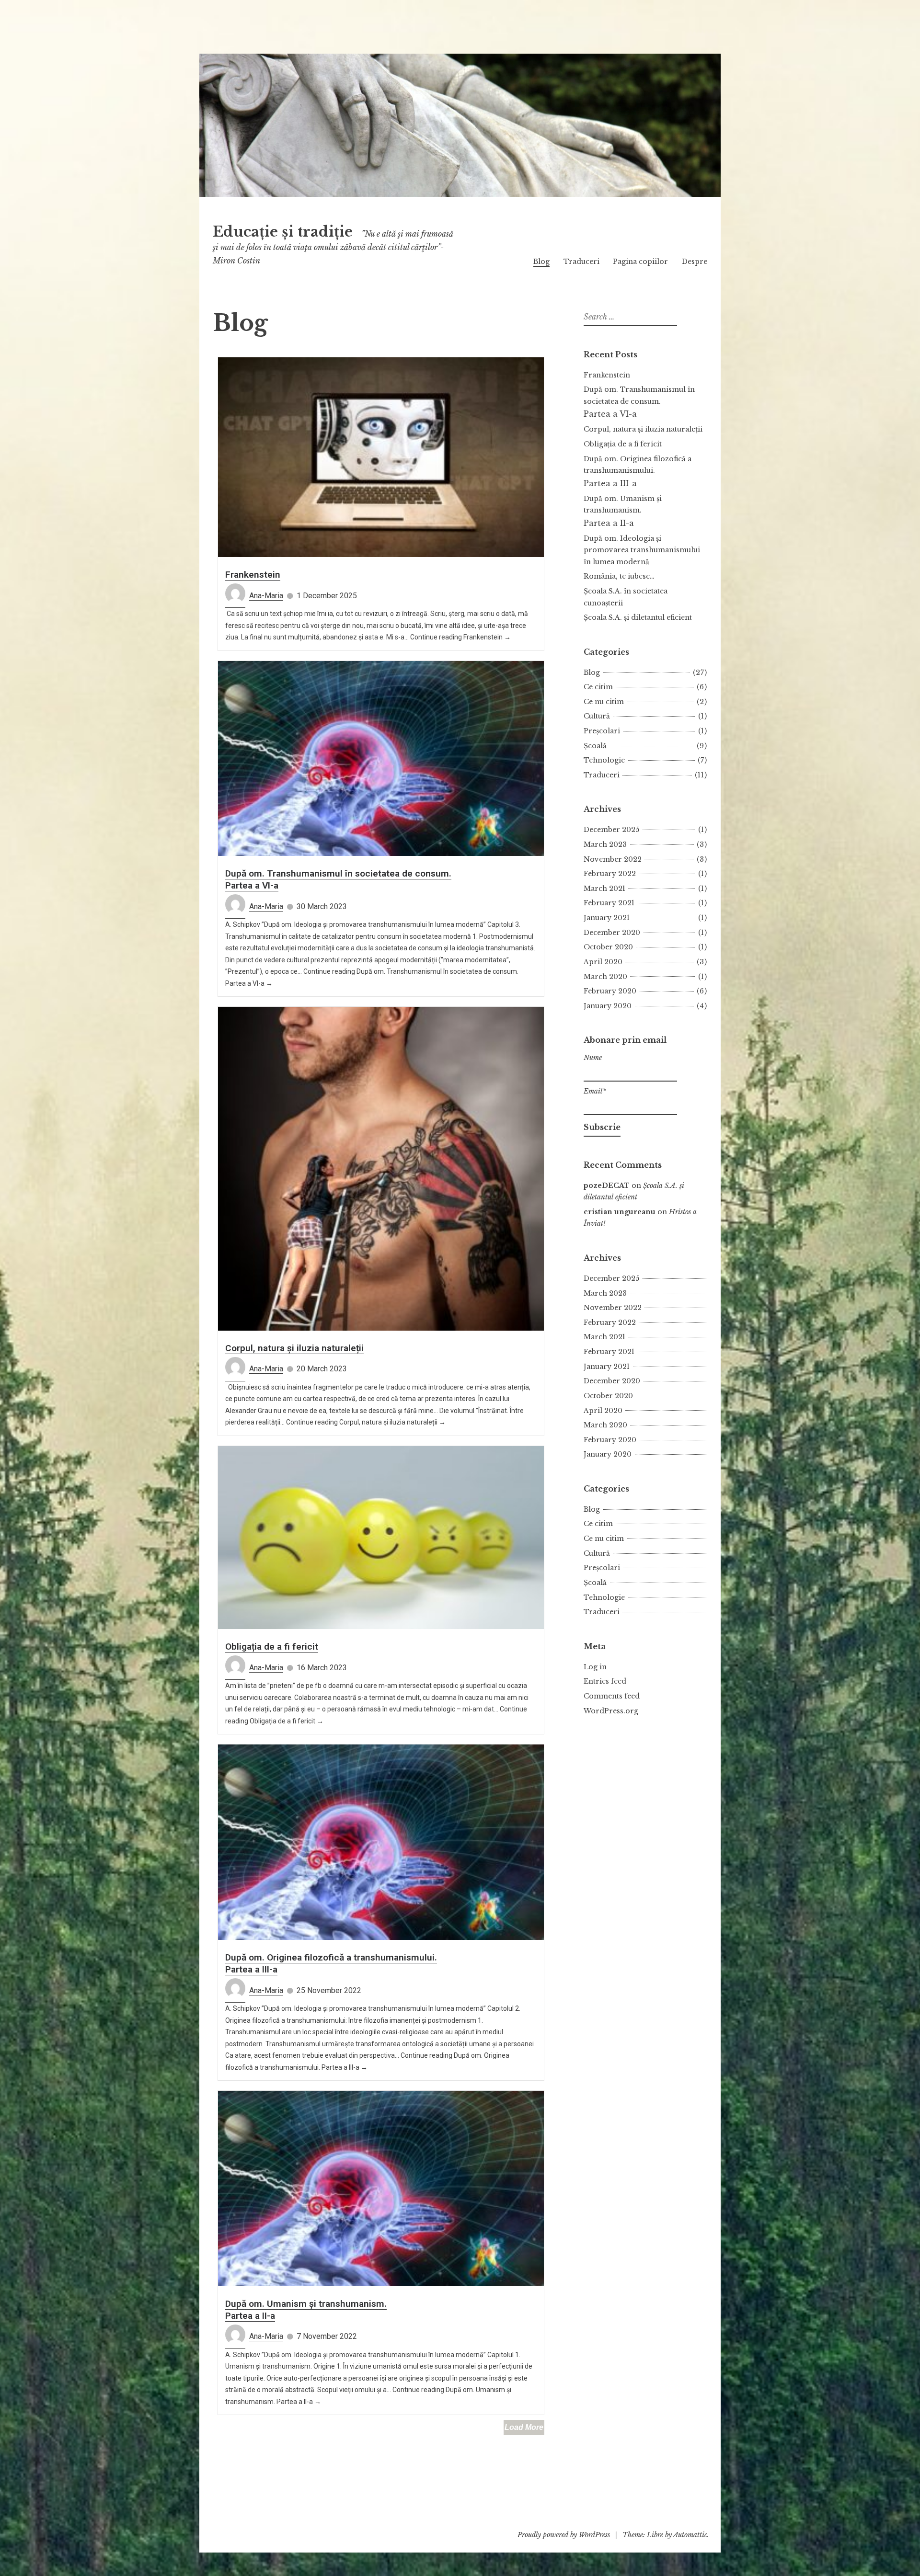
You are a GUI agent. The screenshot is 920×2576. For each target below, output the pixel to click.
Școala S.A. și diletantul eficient (638, 617)
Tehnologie (604, 760)
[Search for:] (629, 317)
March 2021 (604, 889)
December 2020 (612, 933)
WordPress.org (611, 1711)
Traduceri (581, 262)
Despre (695, 262)
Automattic (690, 2535)
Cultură (597, 716)
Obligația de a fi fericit (272, 1647)
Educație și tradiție (283, 232)
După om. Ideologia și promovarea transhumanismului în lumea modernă (642, 550)
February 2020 (610, 991)
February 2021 (609, 903)
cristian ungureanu (620, 1212)
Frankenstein (253, 575)
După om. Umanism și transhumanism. (623, 511)
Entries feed (605, 1681)
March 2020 (605, 977)
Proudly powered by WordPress (564, 2535)
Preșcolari (602, 731)
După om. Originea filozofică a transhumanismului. (638, 471)
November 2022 (613, 859)
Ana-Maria (266, 596)
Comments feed (612, 1696)
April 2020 (603, 962)
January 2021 (607, 918)
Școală (595, 746)
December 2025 (611, 830)
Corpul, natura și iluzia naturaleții (294, 1348)
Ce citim (598, 687)
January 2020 (608, 1006)
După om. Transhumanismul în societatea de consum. (639, 402)
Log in (595, 1667)
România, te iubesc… (619, 576)
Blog (541, 262)
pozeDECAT (607, 1185)
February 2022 (610, 874)
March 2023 (605, 844)
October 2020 (608, 947)
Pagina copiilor (640, 262)
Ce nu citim (604, 702)
